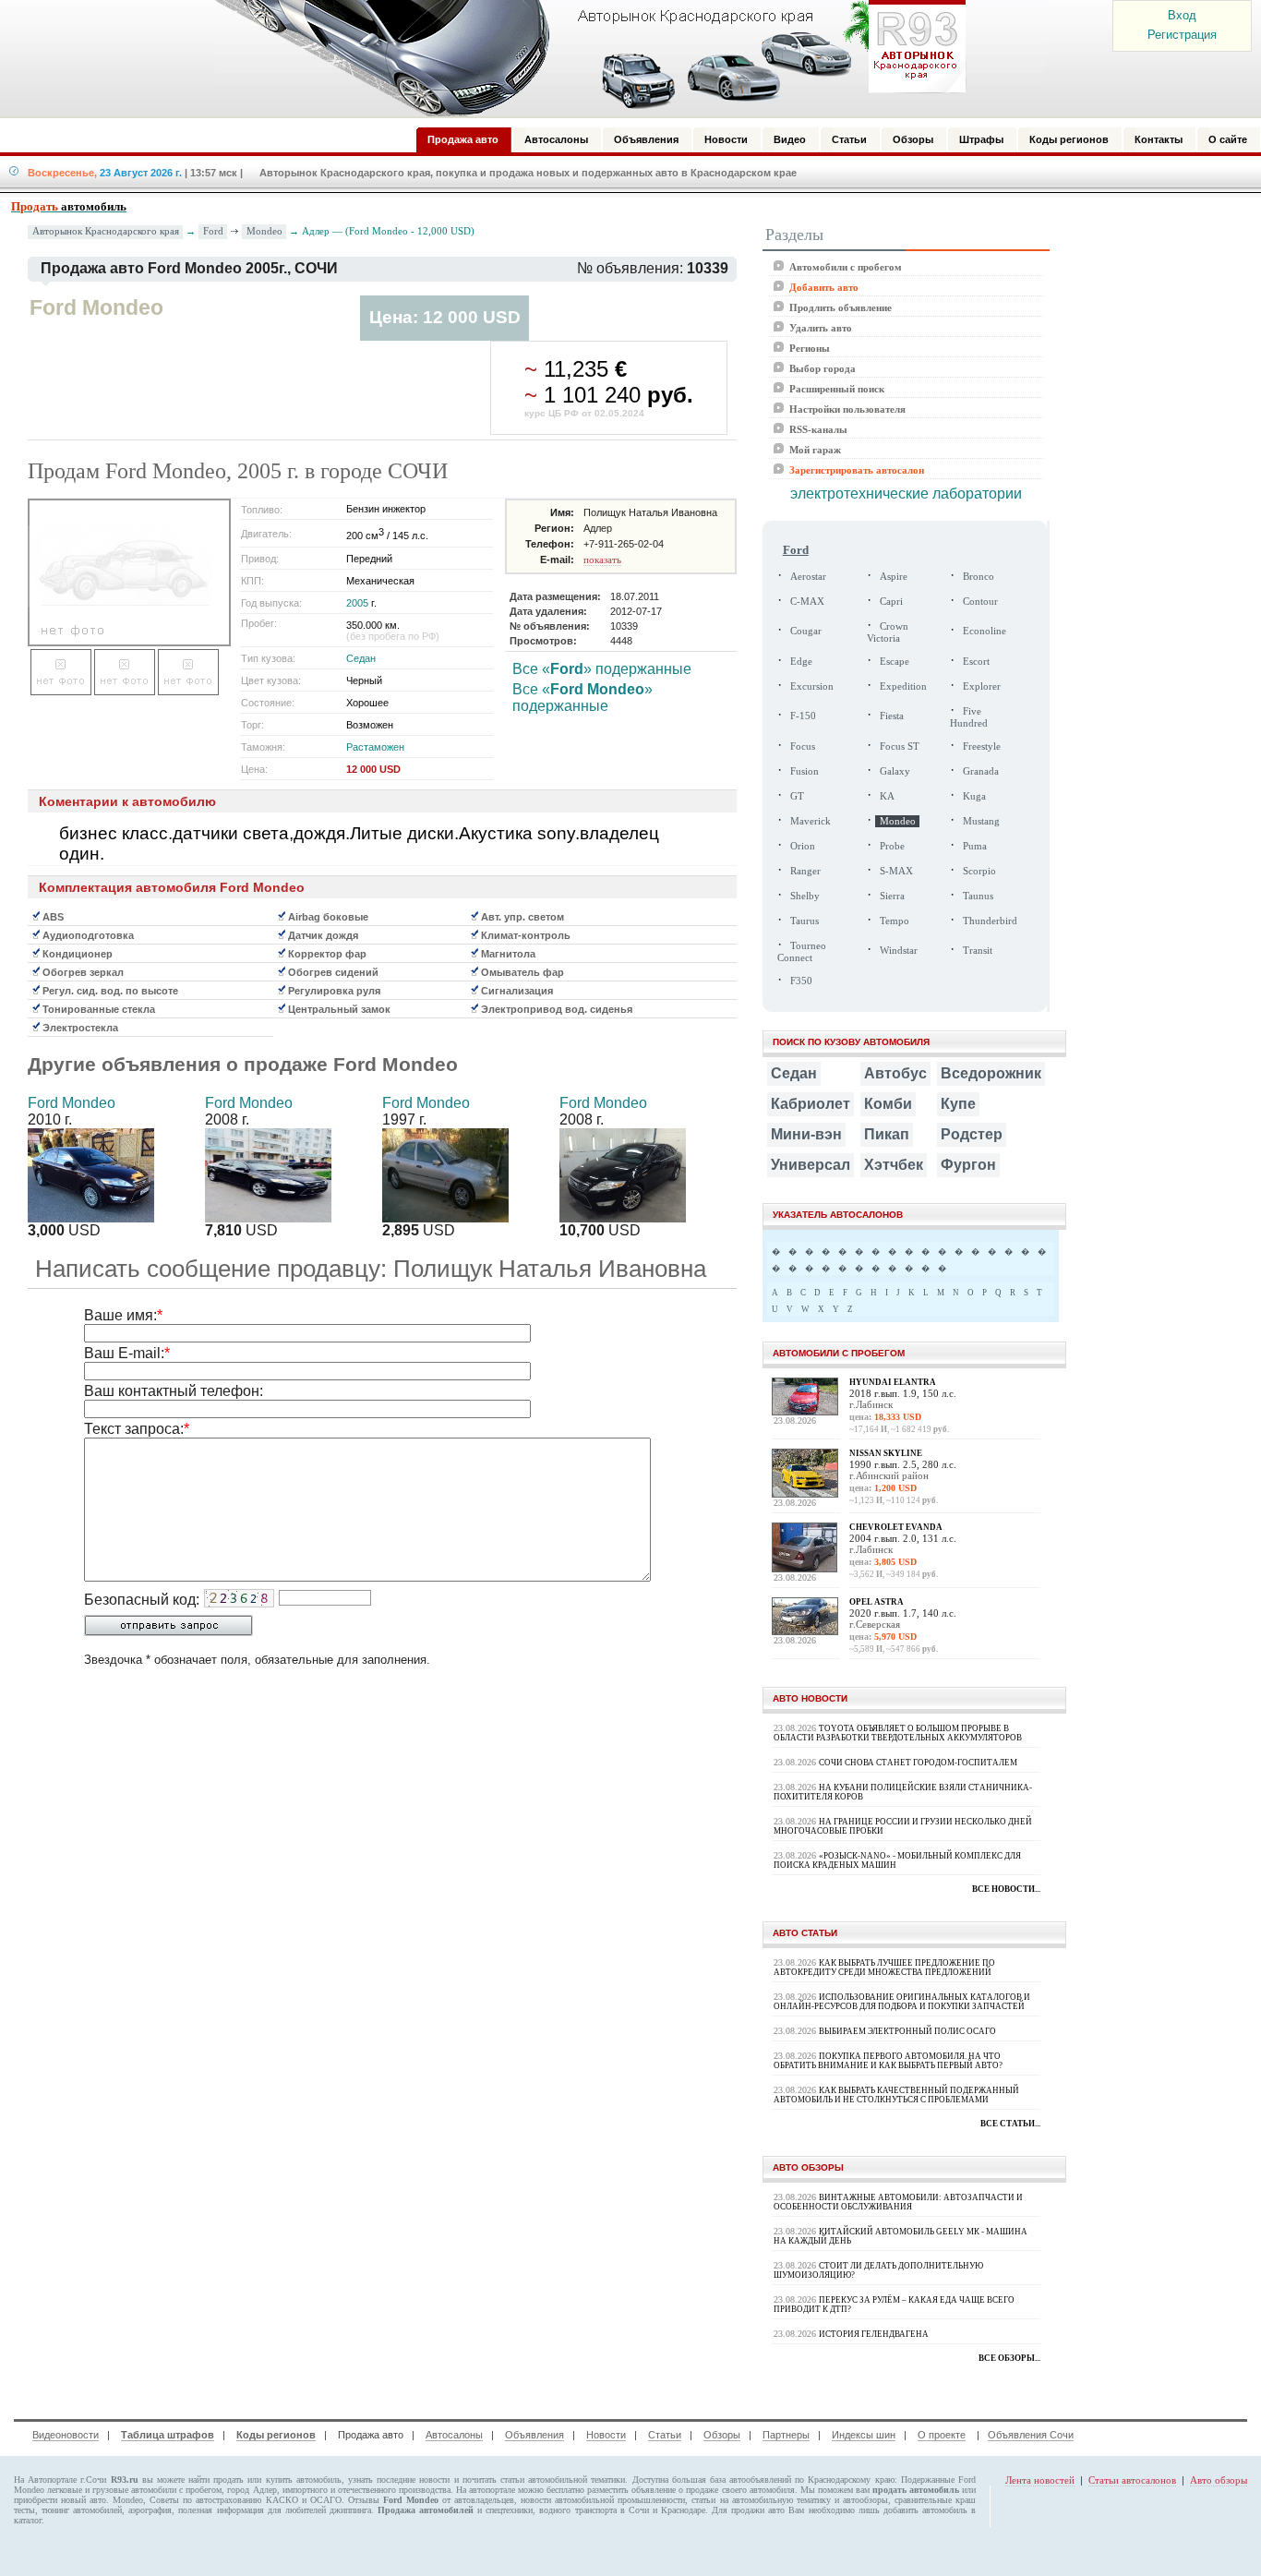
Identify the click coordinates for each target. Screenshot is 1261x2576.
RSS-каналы (818, 429)
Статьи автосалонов (1132, 2480)
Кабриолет (811, 1104)
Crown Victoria (888, 632)
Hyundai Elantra (893, 1382)
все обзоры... (1009, 2358)
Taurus (805, 921)
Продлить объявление (841, 307)
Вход (1182, 15)
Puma (975, 846)
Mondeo (264, 231)
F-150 (803, 716)
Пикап (887, 1134)
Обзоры (722, 2435)
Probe (892, 846)
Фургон (968, 1165)
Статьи (665, 2435)
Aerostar (808, 577)
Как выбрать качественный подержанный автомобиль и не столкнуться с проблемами (896, 2095)
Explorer (982, 686)
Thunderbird (990, 921)
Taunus (978, 896)
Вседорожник (991, 1073)
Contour (980, 602)
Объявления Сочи (1031, 2435)
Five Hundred (969, 717)
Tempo (895, 921)
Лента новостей (1040, 2480)
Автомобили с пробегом (846, 267)
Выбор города (823, 368)
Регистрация (1182, 35)
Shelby (805, 896)
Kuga (974, 796)
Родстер (972, 1134)
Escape (895, 662)
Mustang (981, 821)
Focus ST (900, 746)
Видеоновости (66, 2435)
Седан (361, 658)
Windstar (899, 951)
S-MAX (896, 871)
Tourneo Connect (802, 952)
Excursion (812, 686)
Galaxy (895, 771)
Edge (801, 662)
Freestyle (982, 746)
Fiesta (892, 716)
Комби (888, 1104)
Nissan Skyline (886, 1453)
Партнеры (786, 2435)
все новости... (1006, 1889)
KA (887, 796)
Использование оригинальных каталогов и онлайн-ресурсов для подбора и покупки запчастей (902, 2002)
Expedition (903, 686)
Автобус (895, 1073)
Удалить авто (821, 328)
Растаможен (375, 747)
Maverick (811, 821)
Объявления (534, 2435)
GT (797, 796)
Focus (803, 746)
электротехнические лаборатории (906, 494)
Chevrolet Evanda (896, 1527)
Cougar (806, 631)
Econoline (985, 631)
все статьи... (1010, 2124)
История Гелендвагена (874, 2334)
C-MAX (807, 602)
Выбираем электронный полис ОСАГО (907, 2031)
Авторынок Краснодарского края (106, 231)
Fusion (805, 771)
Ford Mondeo (72, 1103)
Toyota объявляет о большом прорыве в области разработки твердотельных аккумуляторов (898, 1733)
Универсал (811, 1165)
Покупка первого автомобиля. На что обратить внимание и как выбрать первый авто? (888, 2061)
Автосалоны (454, 2435)
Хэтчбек (894, 1165)
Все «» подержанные (602, 669)
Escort (976, 662)
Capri (891, 602)
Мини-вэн (806, 1134)
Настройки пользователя (847, 409)
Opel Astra (877, 1602)
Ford (213, 231)
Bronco (979, 577)
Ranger (805, 871)
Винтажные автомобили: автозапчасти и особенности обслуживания (898, 2202)
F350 (801, 981)
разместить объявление (631, 2490)
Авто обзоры (1219, 2480)
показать (602, 560)
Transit (978, 951)
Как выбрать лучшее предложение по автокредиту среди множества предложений (884, 1968)
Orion (803, 846)
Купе (958, 1104)
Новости (606, 2435)
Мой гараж (815, 450)
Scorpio (979, 871)
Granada (981, 771)
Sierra (892, 896)
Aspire (894, 577)
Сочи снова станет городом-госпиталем (918, 1763)
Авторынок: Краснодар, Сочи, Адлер (584, 58)
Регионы (810, 348)
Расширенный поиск (837, 389)
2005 (357, 603)
